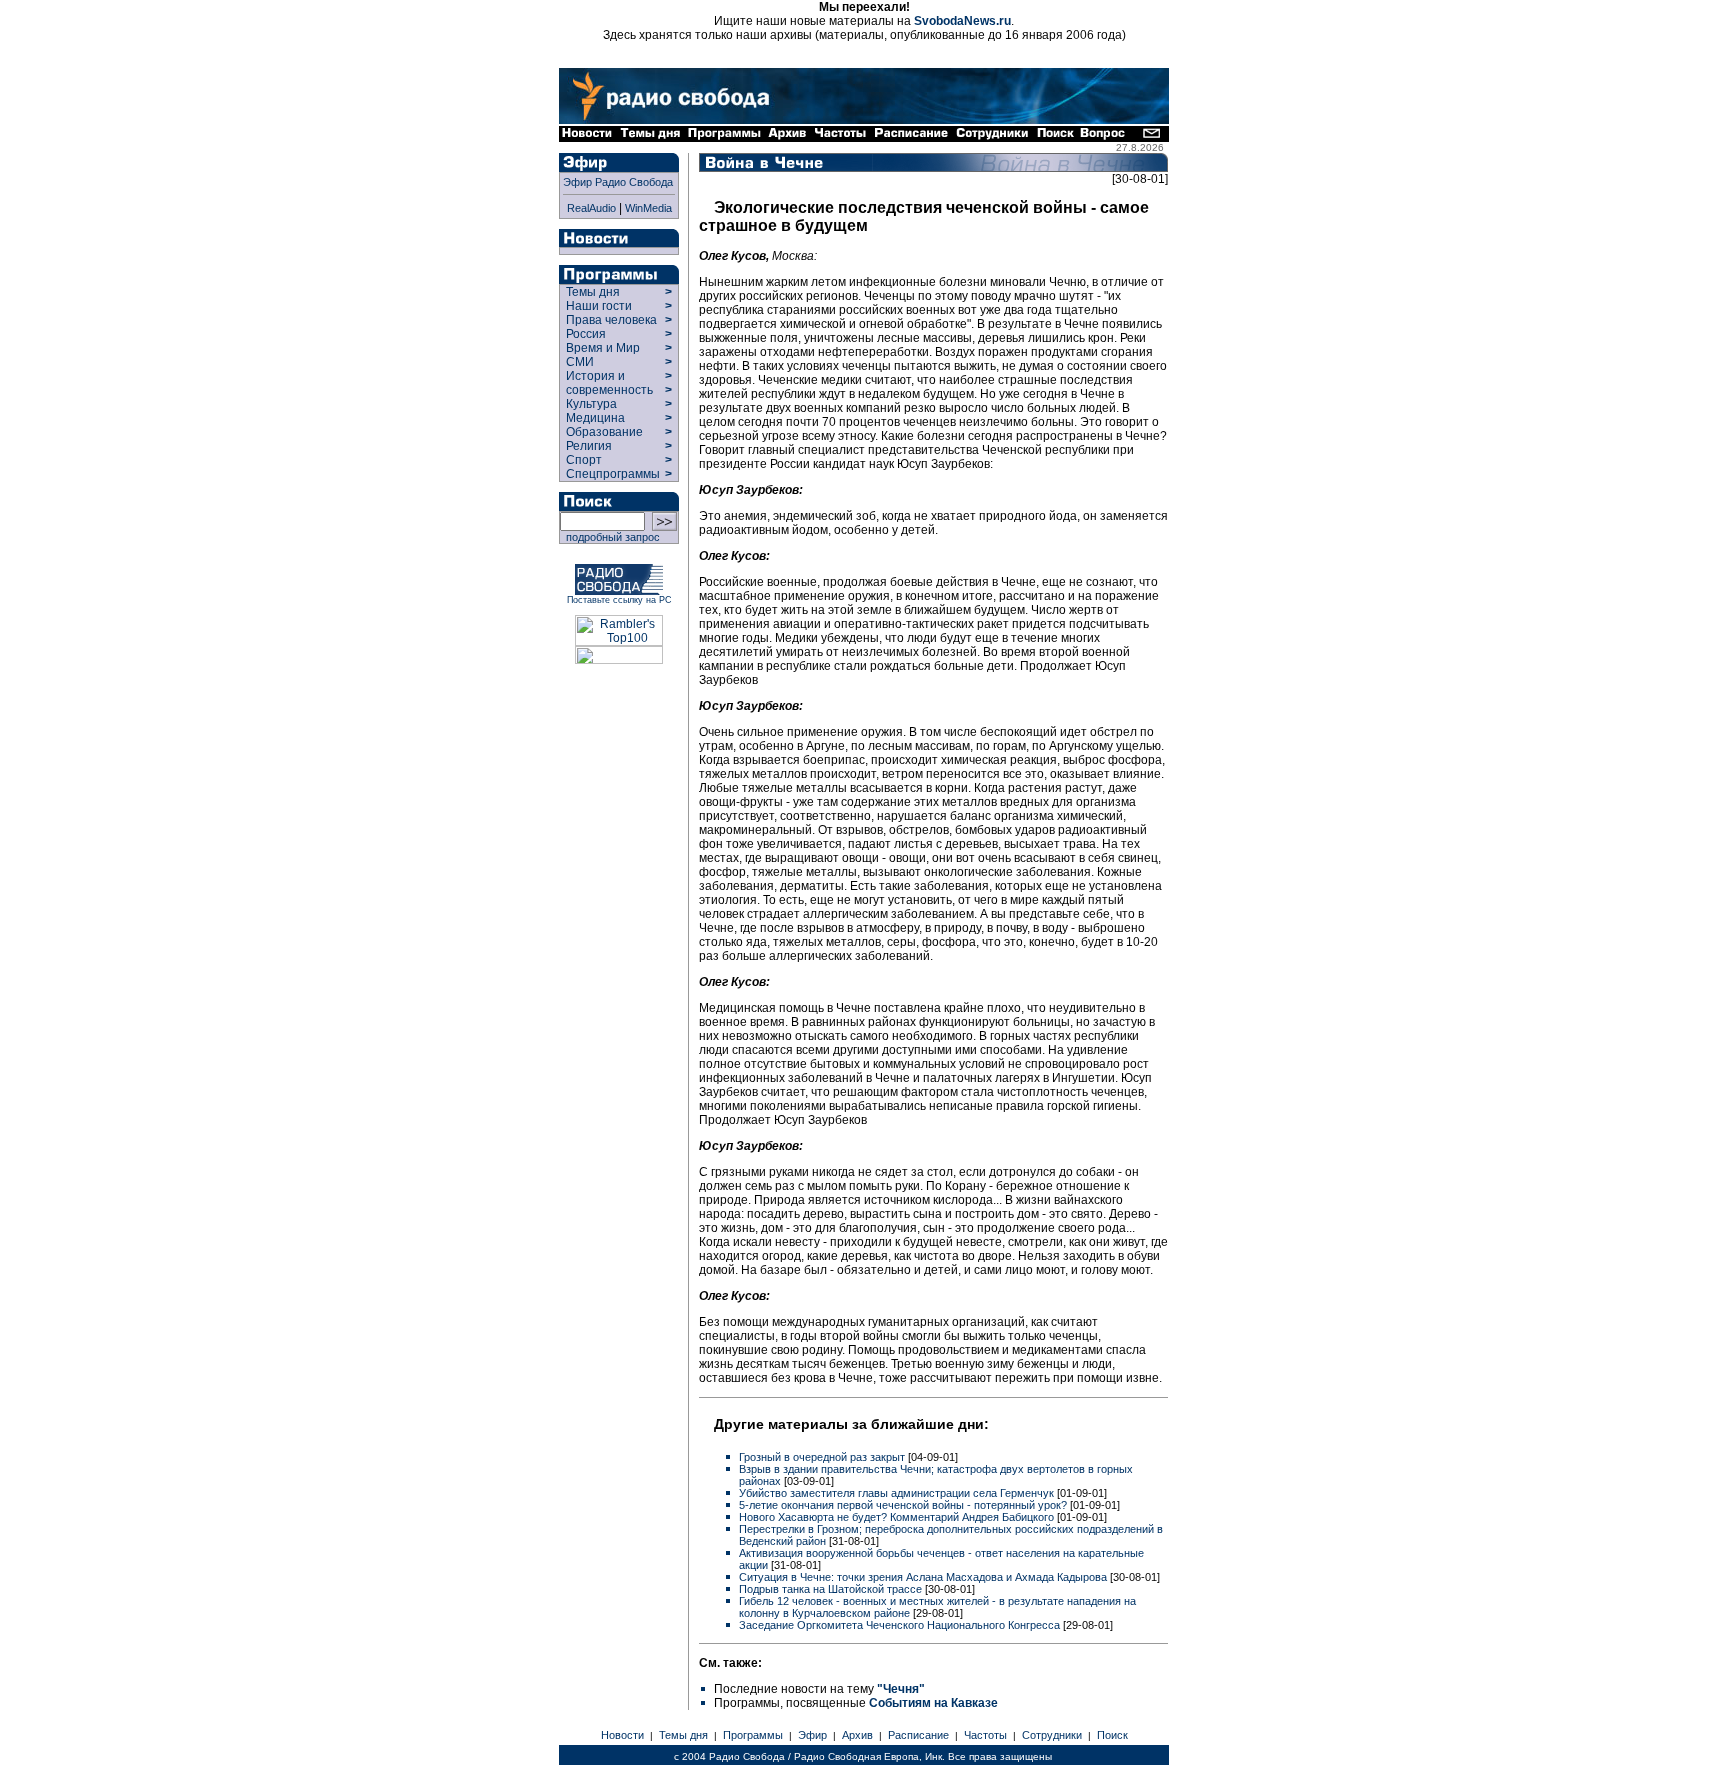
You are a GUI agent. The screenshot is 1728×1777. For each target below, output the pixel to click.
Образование (604, 432)
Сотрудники (1052, 1735)
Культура (591, 404)
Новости (622, 1735)
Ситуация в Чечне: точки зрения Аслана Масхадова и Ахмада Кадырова (924, 1577)
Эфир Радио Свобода (618, 182)
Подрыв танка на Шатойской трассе (832, 1589)
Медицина (595, 418)
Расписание (918, 1735)
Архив (857, 1735)
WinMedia (648, 208)
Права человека (611, 320)
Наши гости (599, 306)
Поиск (1112, 1735)
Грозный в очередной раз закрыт (823, 1457)
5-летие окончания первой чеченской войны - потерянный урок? (904, 1505)
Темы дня (593, 292)
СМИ (580, 362)
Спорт (582, 460)
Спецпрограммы (611, 474)
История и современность (609, 383)
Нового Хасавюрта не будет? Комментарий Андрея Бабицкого (898, 1517)
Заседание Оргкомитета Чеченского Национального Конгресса (901, 1625)
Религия (589, 446)
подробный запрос (610, 537)
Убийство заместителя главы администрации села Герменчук (898, 1493)
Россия (586, 334)
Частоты (985, 1735)
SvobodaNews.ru (962, 21)
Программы (753, 1735)
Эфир (812, 1735)
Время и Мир (603, 348)
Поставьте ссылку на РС (619, 600)
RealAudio (591, 208)
